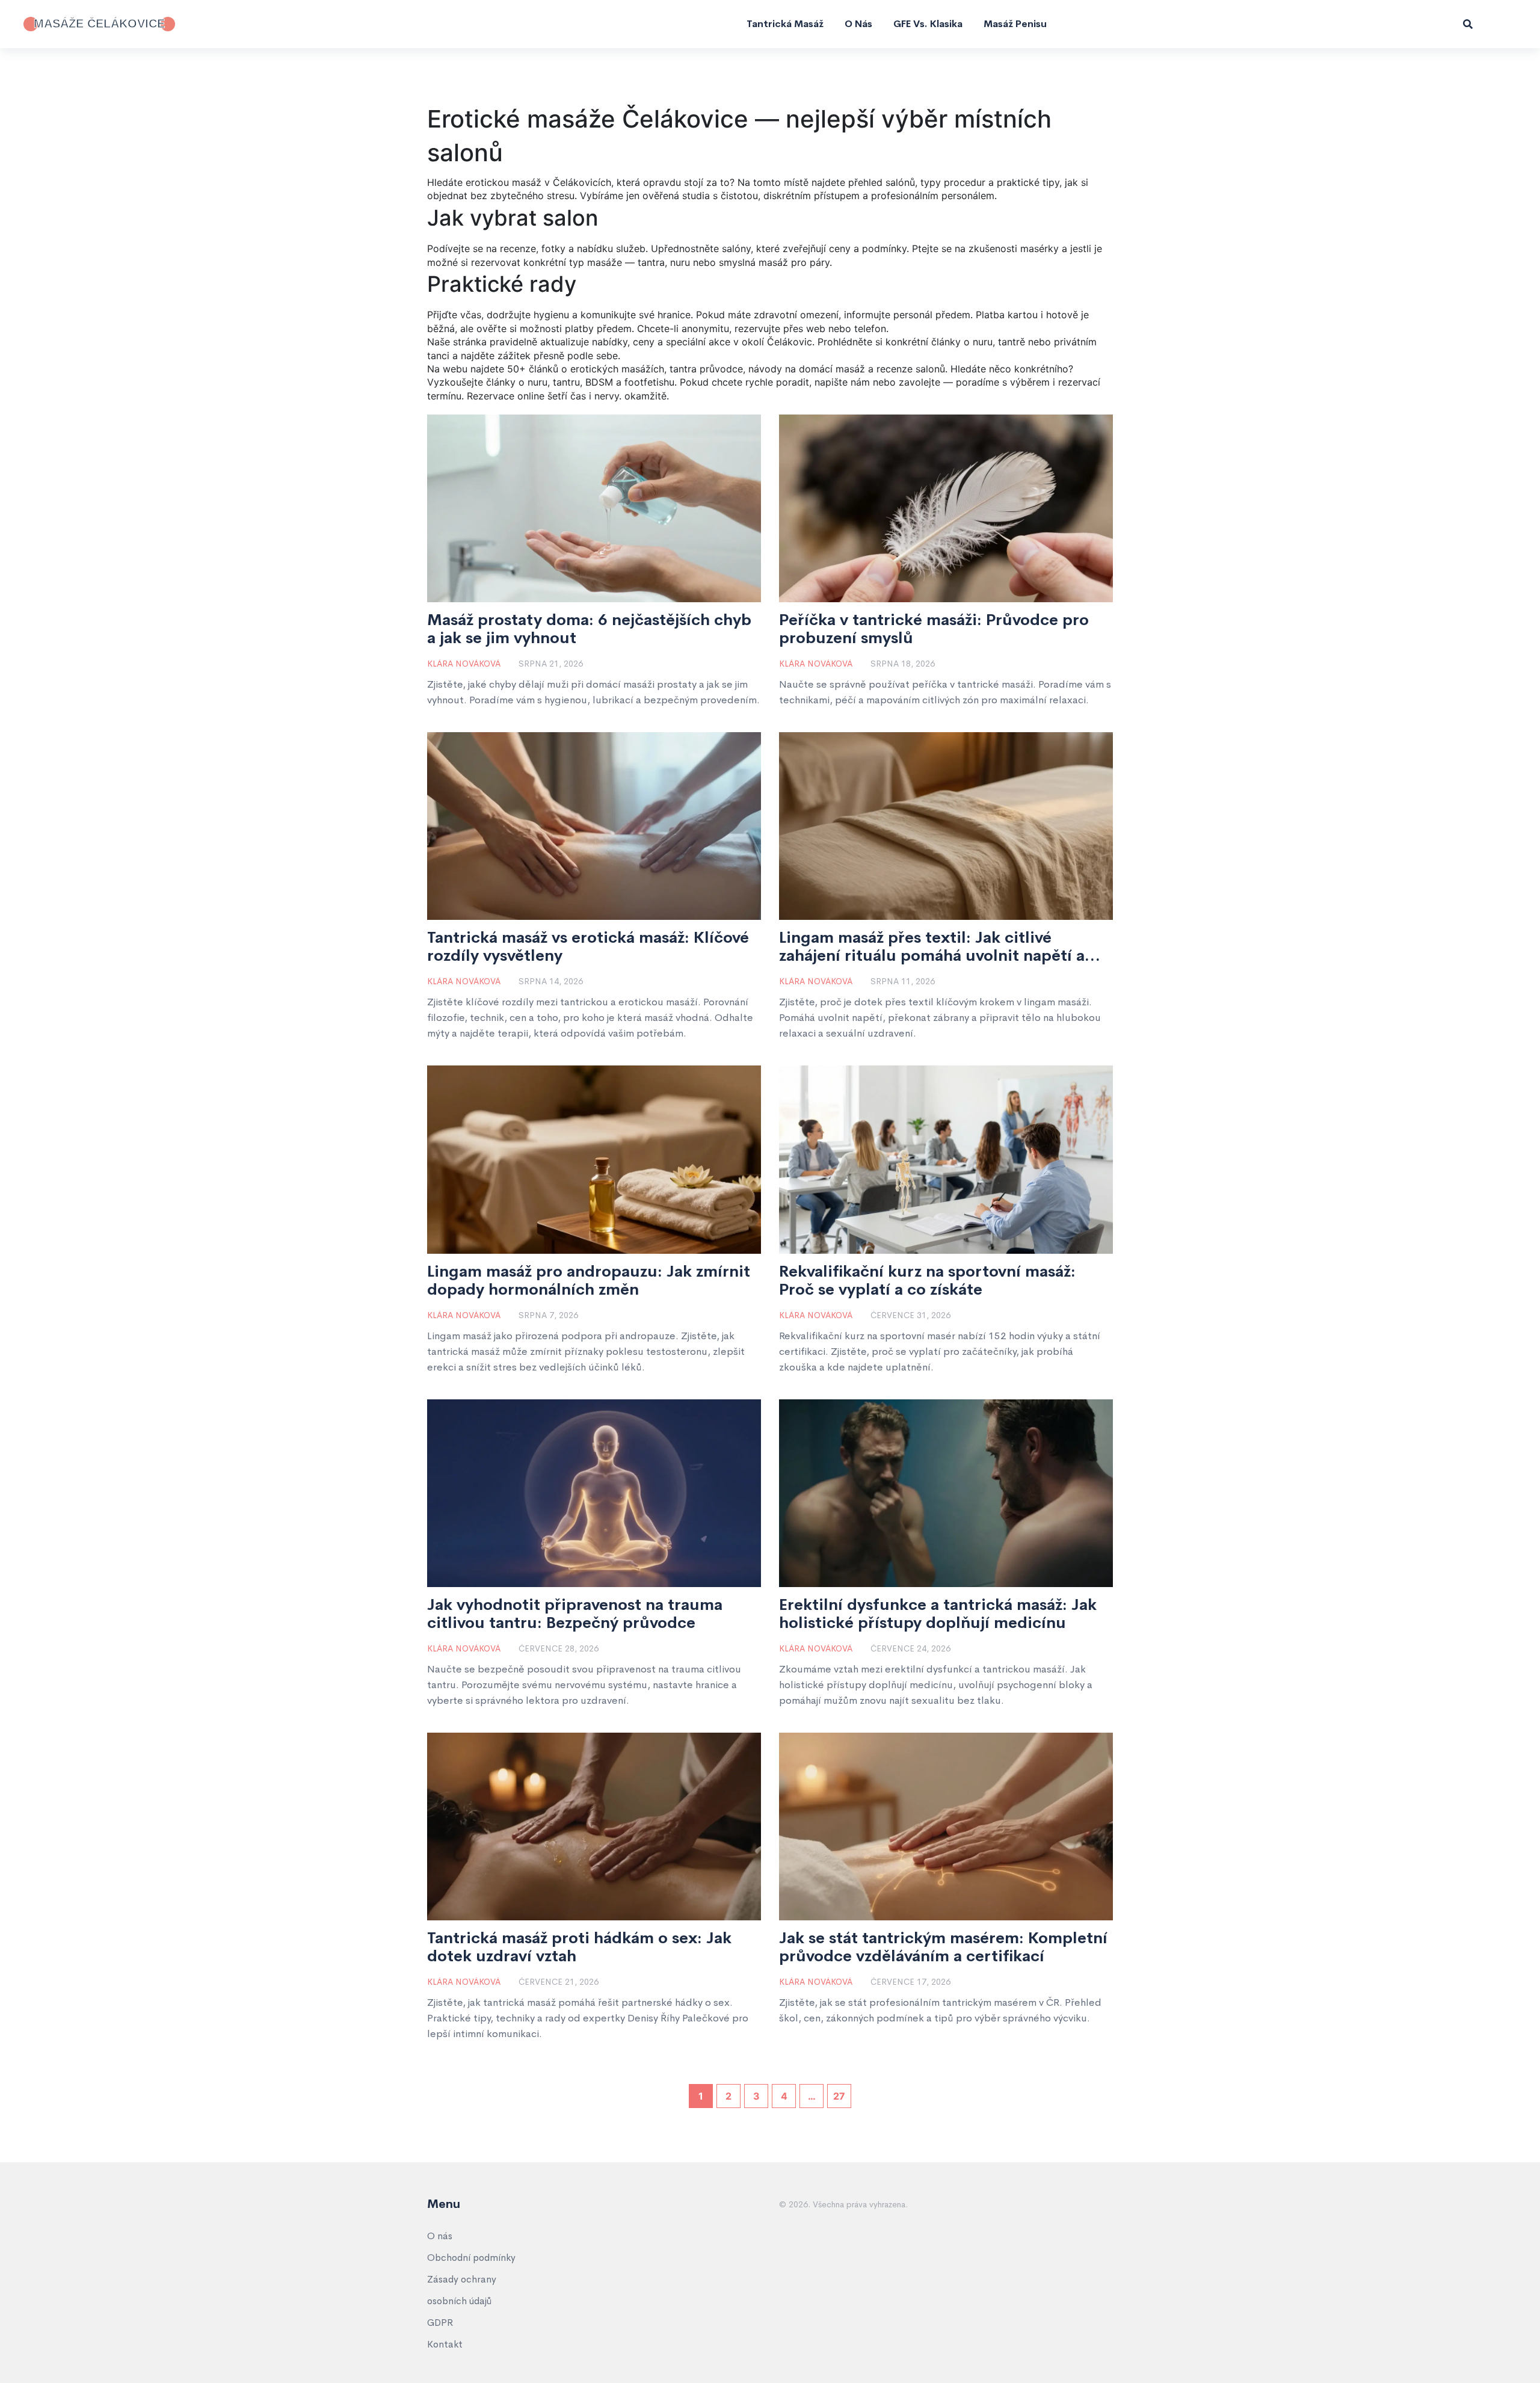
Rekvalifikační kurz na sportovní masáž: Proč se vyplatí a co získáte (927, 1281)
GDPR (440, 2323)
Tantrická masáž (785, 24)
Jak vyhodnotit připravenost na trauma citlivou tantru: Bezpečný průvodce (575, 1614)
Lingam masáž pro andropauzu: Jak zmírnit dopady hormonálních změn (589, 1281)
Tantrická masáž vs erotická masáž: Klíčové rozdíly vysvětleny (588, 947)
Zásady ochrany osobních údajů (462, 2290)
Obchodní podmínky (471, 2258)
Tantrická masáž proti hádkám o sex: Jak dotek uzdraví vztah (579, 1947)
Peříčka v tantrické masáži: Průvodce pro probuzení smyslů (934, 629)
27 (839, 2096)
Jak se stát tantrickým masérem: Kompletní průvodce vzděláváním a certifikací (943, 1947)
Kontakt (445, 2344)
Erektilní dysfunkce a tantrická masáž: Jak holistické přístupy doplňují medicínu (938, 1614)
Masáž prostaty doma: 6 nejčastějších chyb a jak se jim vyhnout (589, 629)
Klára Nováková (464, 664)
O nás (858, 24)
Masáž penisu (1015, 24)
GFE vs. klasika (928, 24)
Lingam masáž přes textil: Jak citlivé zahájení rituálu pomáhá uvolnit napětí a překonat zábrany (932, 947)
